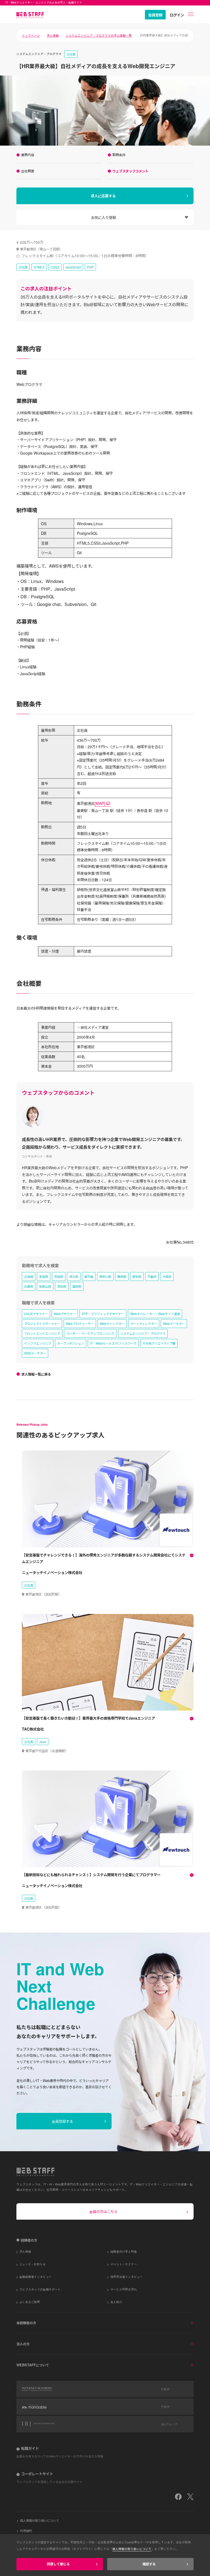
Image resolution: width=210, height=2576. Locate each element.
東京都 (89, 1276)
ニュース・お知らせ (33, 2264)
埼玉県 (74, 1276)
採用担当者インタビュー (127, 2277)
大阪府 (167, 1276)
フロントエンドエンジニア (42, 1333)
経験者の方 (29, 2240)
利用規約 (26, 2531)
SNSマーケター (35, 1353)
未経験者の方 (26, 2323)
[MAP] (100, 803)
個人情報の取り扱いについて (40, 2520)
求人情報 (53, 35)
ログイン (177, 15)
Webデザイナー (65, 1314)
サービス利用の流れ (124, 2289)
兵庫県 (29, 1286)
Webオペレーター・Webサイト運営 (155, 1314)
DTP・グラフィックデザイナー (103, 1314)
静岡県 (122, 1276)
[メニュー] (191, 14)
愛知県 (137, 1276)
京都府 (152, 1276)
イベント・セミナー (124, 2264)
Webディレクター (112, 1323)
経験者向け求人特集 (124, 2251)
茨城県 (59, 1276)
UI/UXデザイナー (36, 1314)
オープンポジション (71, 1343)
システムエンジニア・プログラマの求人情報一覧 (99, 35)
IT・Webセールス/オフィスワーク (113, 1343)
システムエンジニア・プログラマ (143, 1333)
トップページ (31, 35)
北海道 (29, 1276)
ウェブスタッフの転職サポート (40, 2289)
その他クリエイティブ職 (159, 1343)
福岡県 (77, 1286)
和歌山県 (45, 1286)
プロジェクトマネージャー (42, 1323)
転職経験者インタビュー (36, 2277)
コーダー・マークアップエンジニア (90, 1333)
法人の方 (23, 2344)
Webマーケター (174, 1323)
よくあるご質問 (30, 2302)
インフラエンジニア (38, 1343)
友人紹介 (116, 2302)
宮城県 (44, 1276)
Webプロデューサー (80, 1323)
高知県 (62, 1286)
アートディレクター (144, 1323)
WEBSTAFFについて (33, 2365)
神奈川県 (105, 1276)
